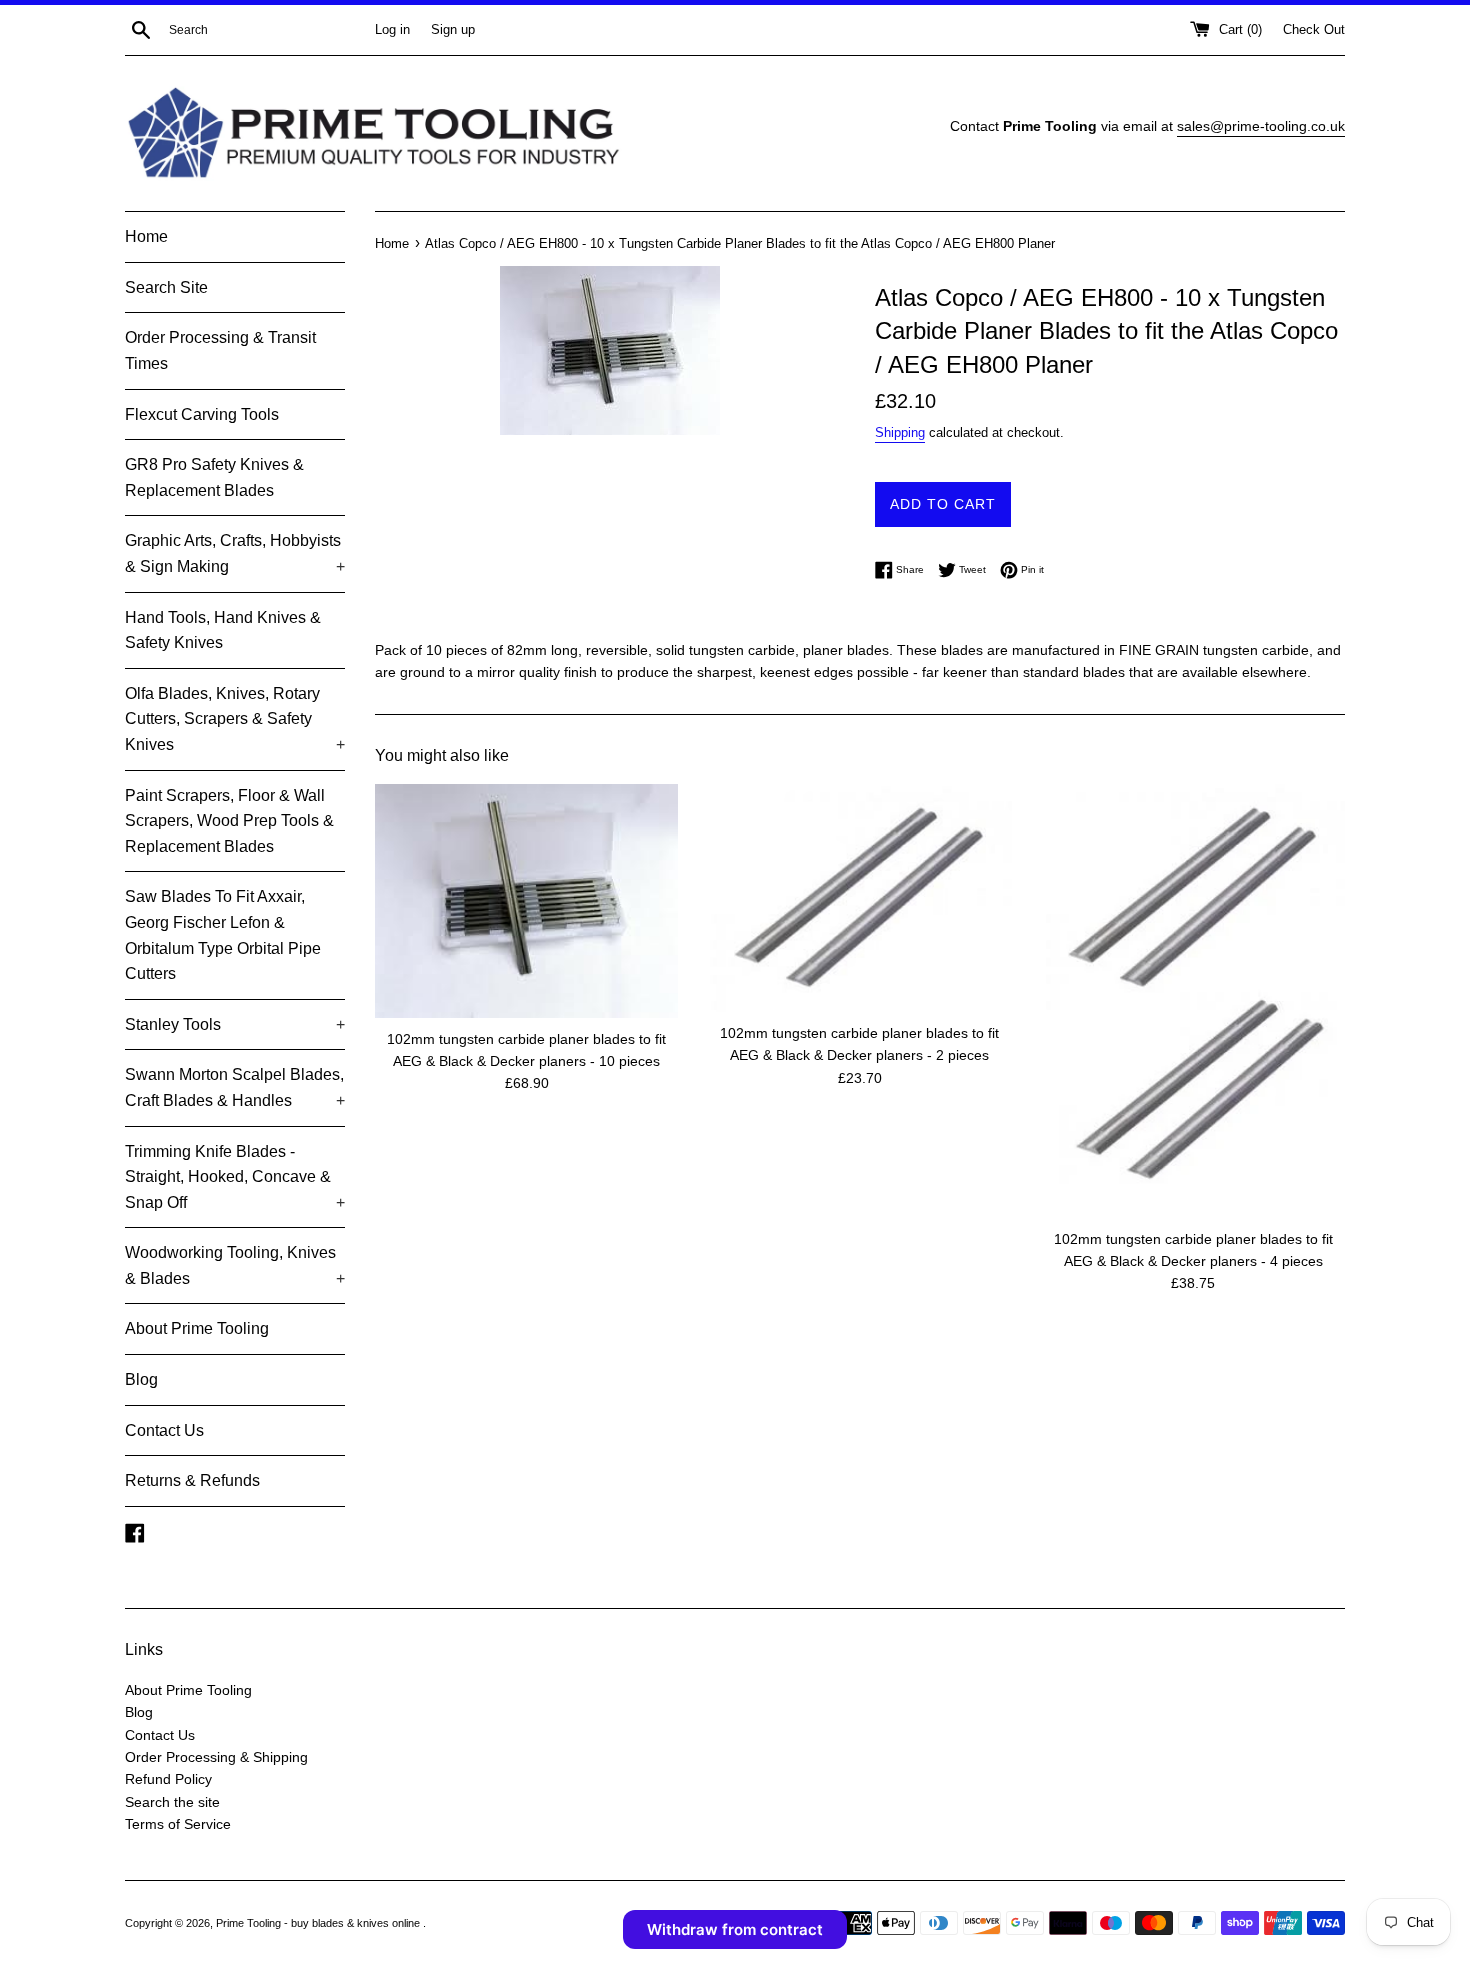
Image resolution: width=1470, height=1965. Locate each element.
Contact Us (164, 1430)
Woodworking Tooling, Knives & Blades (235, 1265)
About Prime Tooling (197, 1328)
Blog (141, 1379)
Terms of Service (178, 1824)
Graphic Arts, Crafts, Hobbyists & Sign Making (235, 553)
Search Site (166, 287)
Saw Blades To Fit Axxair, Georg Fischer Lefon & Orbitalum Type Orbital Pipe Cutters (223, 935)
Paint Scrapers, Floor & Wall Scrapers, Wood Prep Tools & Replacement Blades (229, 821)
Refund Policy (168, 1779)
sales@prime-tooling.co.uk (1261, 126)
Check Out (1314, 30)
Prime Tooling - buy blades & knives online (319, 1923)
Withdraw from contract (735, 1929)
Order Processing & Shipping (216, 1757)
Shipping (900, 432)
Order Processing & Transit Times (220, 350)
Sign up (453, 30)
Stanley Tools (235, 1024)
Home (146, 236)
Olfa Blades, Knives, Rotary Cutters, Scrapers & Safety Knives (235, 719)
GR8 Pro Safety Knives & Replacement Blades (214, 477)
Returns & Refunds (192, 1480)
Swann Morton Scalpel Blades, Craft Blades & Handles (235, 1087)
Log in (392, 30)
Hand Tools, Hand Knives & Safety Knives (223, 630)
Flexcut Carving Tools (202, 414)
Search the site (172, 1802)
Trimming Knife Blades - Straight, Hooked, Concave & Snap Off (235, 1177)
